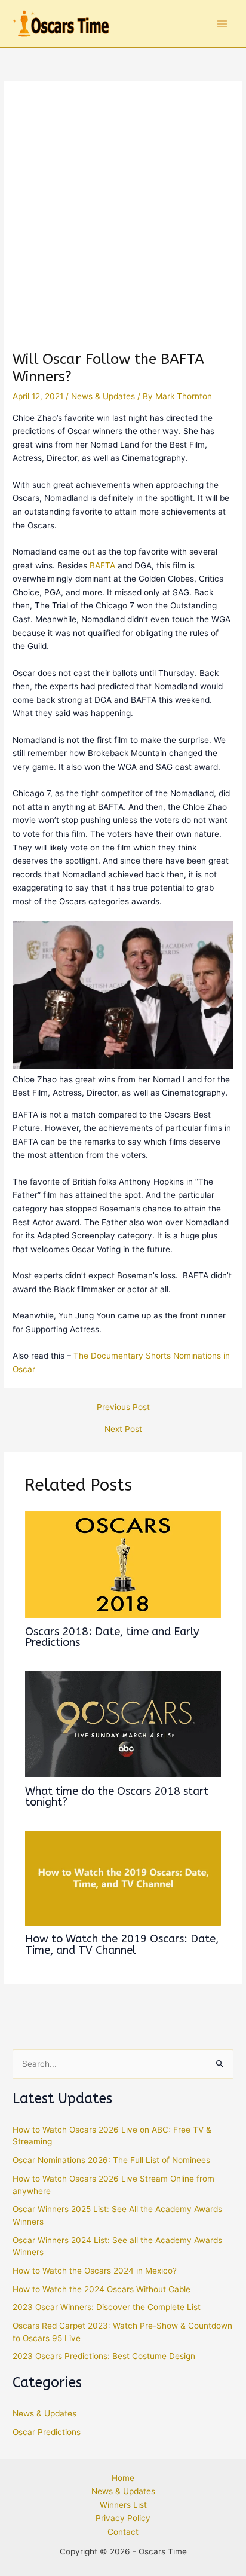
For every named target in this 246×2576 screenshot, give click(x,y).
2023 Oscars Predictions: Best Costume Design (104, 2356)
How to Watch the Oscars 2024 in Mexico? (95, 2271)
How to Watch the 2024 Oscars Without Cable (102, 2289)
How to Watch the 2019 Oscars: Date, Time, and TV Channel (122, 1944)
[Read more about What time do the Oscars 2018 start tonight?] (123, 1724)
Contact (123, 2532)
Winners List (123, 2505)
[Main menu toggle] (222, 24)
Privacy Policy (123, 2518)
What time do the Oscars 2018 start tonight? (117, 1797)
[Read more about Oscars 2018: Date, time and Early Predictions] (123, 1564)
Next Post (123, 1430)
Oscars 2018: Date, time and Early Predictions (112, 1637)
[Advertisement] (123, 222)
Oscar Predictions (47, 2432)
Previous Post (123, 1408)
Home (123, 2478)
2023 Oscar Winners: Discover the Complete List (107, 2307)
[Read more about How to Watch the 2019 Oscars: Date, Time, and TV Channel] (123, 1877)
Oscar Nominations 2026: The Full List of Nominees (111, 2160)
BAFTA (102, 565)
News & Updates (103, 396)
